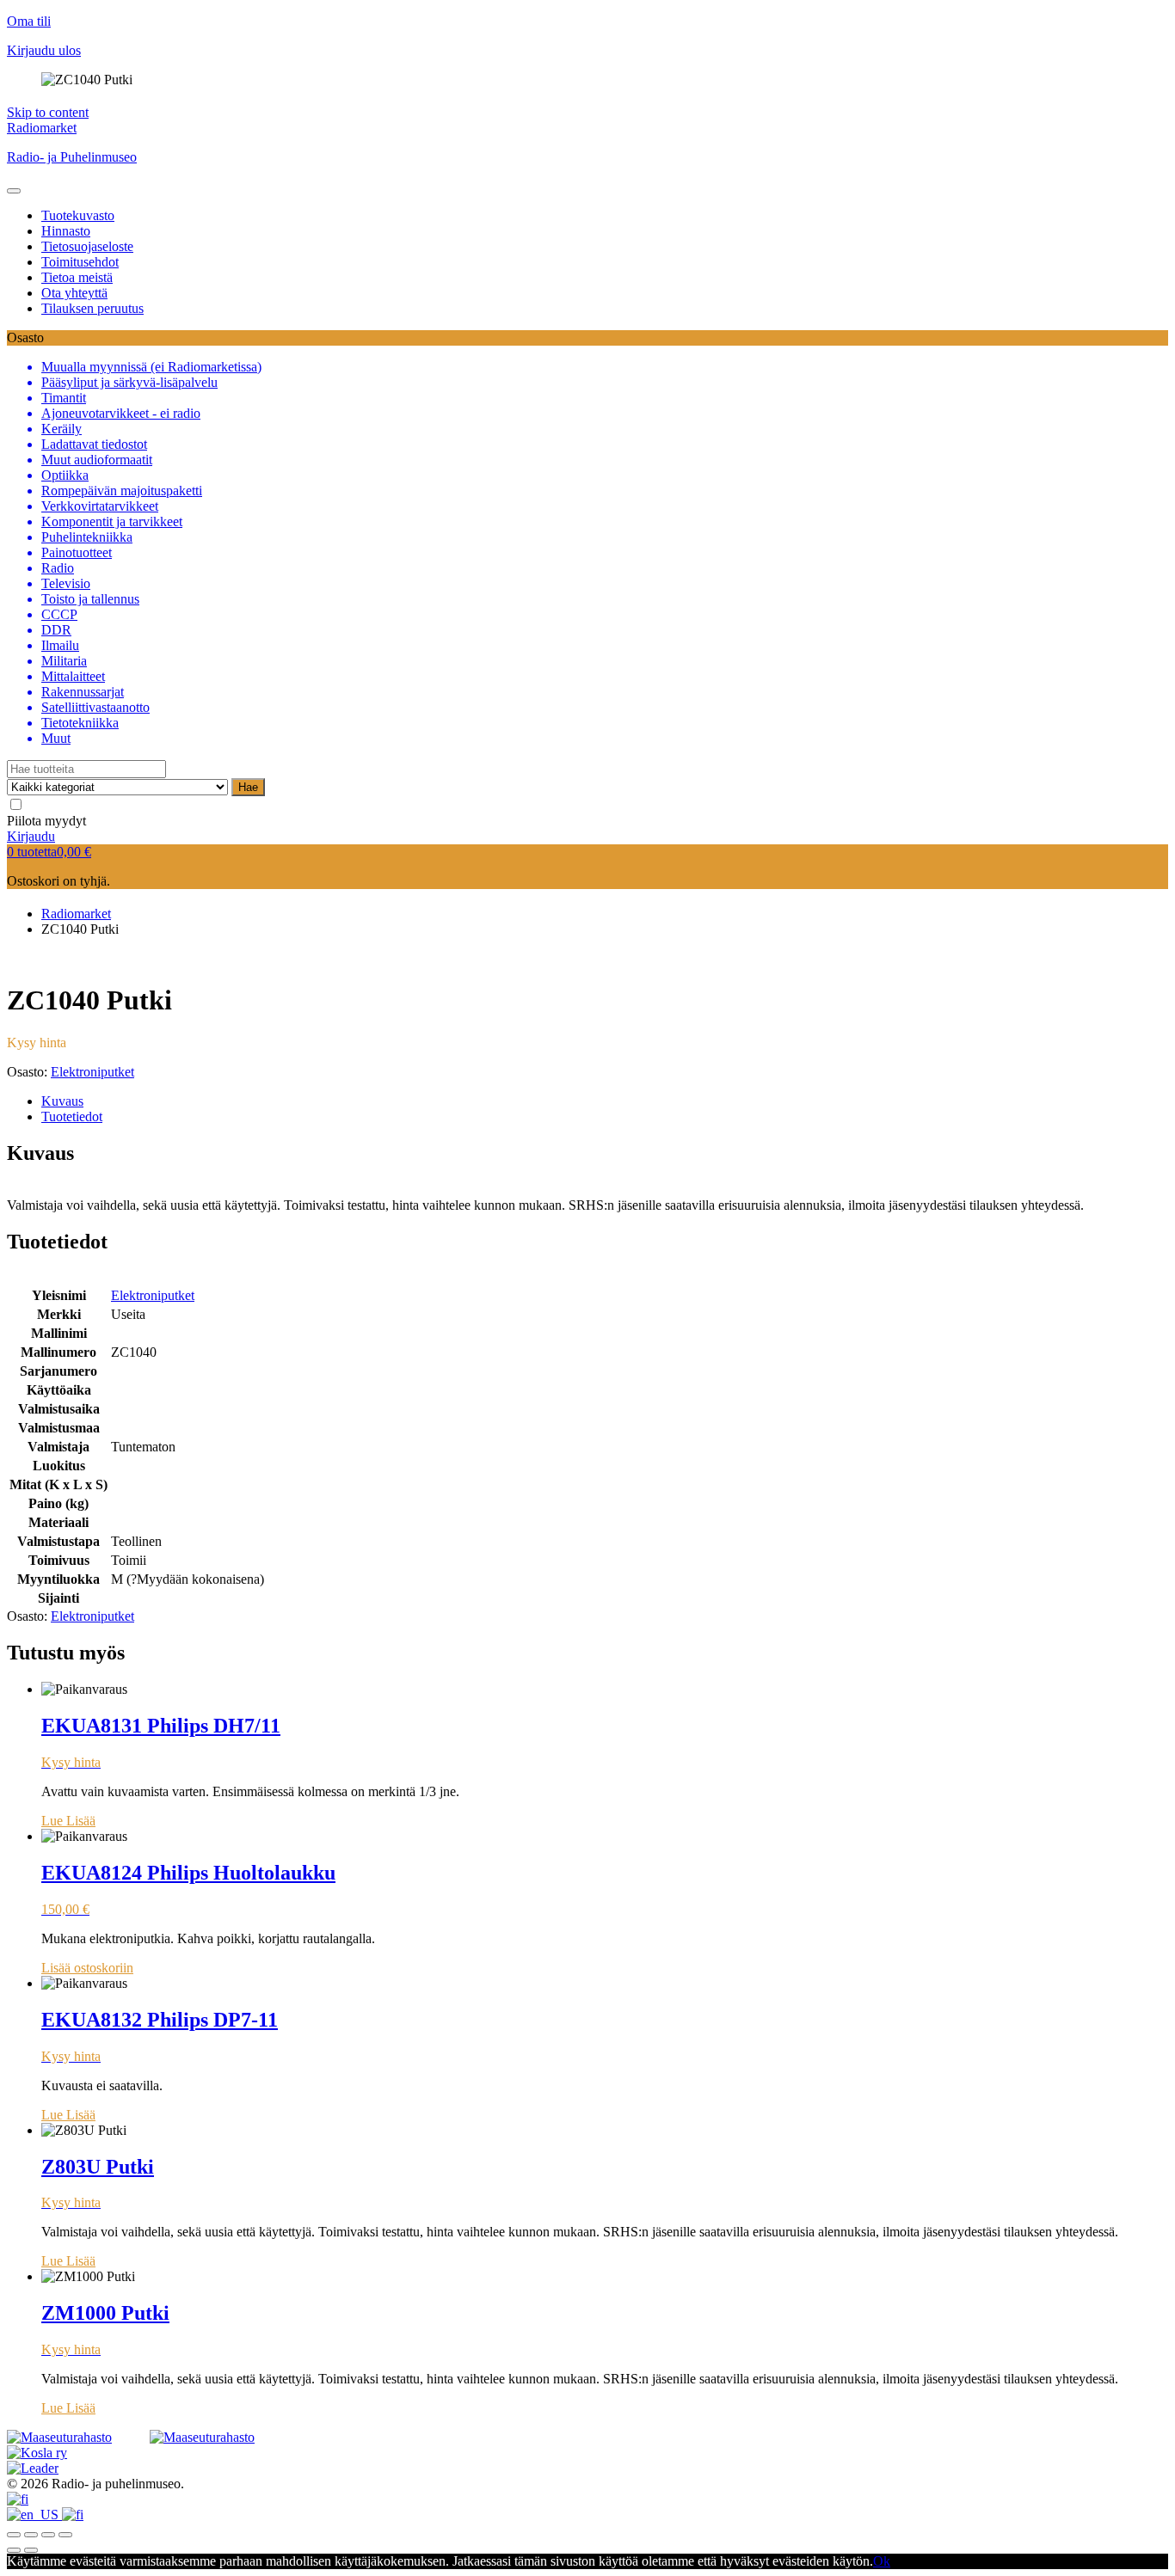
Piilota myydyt (46, 821)
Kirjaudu (31, 836)
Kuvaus (62, 1101)
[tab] (605, 1101)
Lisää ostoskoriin (87, 1968)
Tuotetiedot (72, 1116)
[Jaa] (31, 2535)
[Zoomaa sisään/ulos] (65, 2535)
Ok (882, 2561)
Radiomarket (42, 128)
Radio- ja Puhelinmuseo (72, 157)
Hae (248, 787)
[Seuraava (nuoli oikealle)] (31, 2550)
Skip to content (48, 112)
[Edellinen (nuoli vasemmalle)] (14, 2550)
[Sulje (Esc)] (14, 2535)
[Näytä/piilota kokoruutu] (48, 2535)
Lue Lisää (68, 1821)
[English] (34, 2515)
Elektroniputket (92, 1072)
